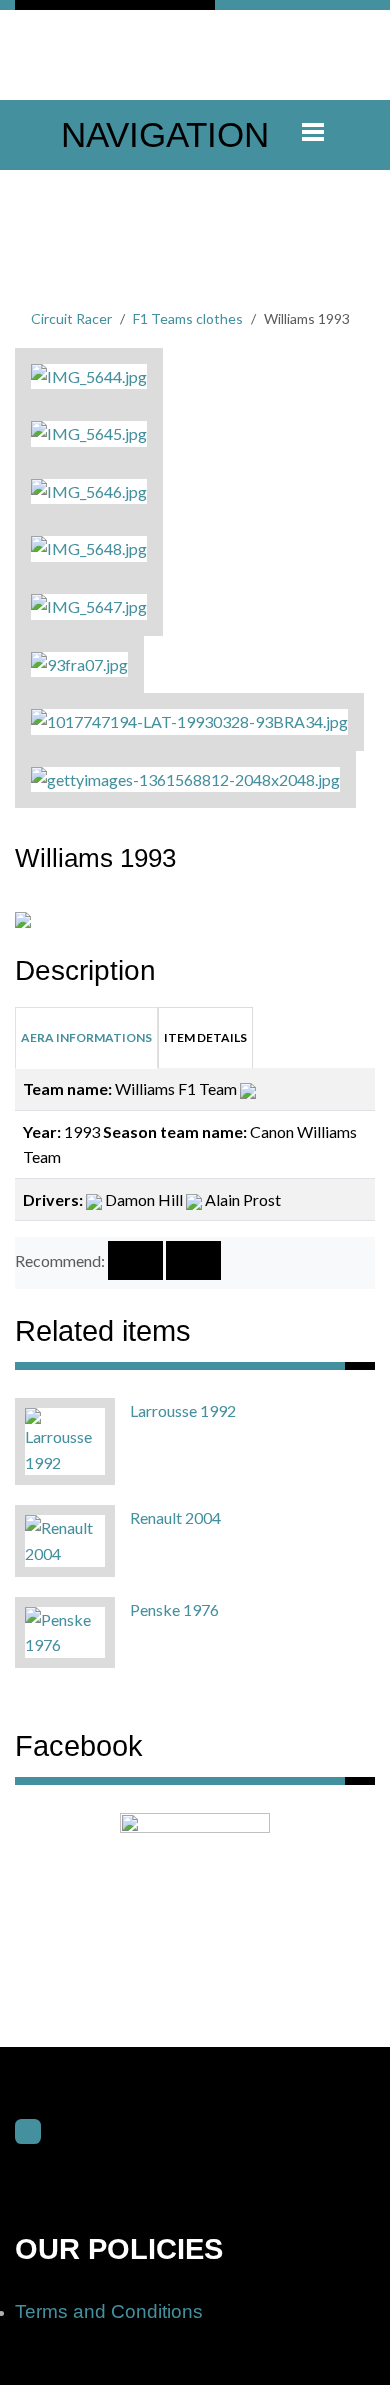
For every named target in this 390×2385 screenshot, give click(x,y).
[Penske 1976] (65, 1629)
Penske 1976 (174, 1609)
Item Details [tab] (205, 1037)
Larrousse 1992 (183, 1410)
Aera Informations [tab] (86, 1037)
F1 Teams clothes (188, 318)
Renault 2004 (175, 1517)
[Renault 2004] (65, 1538)
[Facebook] (28, 2132)
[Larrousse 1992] (65, 1439)
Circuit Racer (71, 318)
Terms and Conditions (109, 2311)
